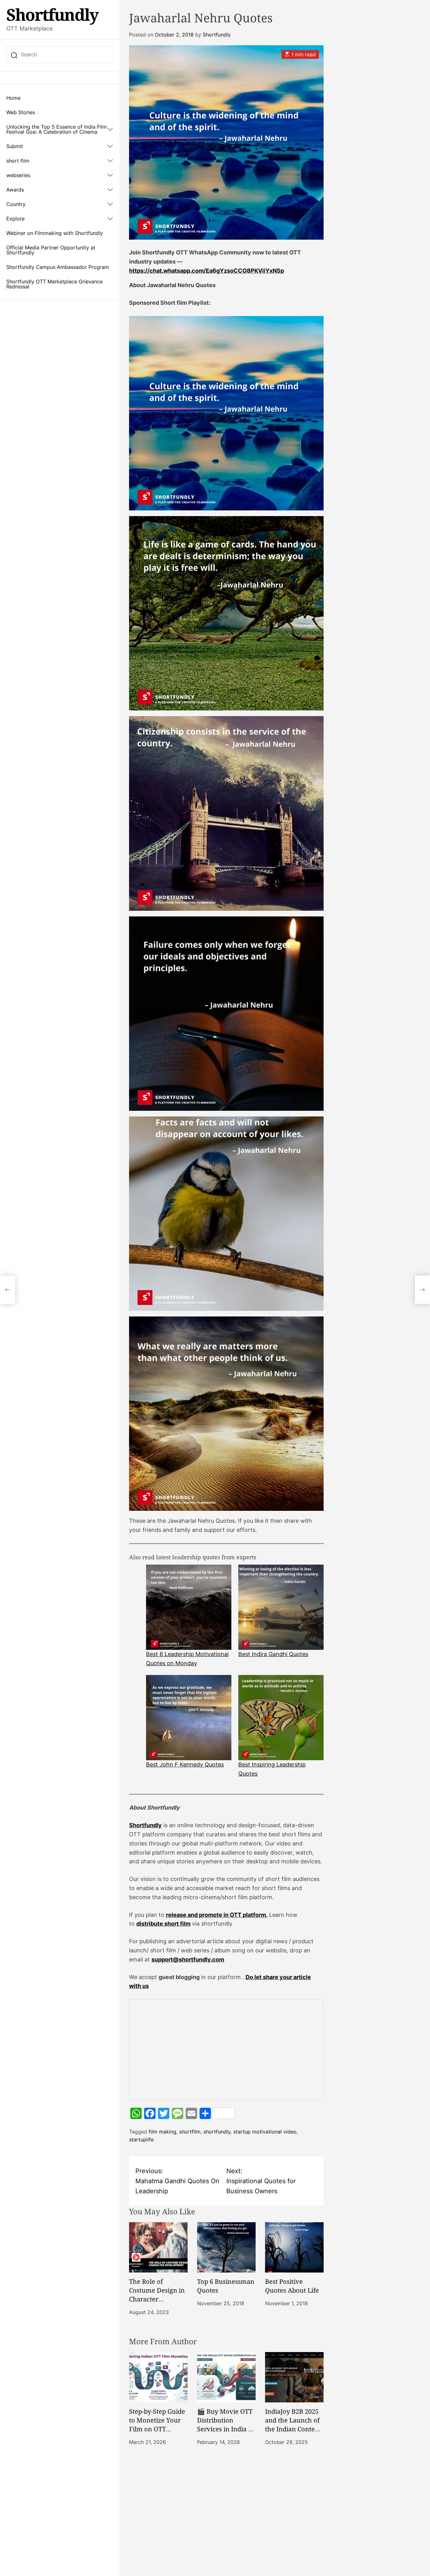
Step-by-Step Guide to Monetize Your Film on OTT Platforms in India (157, 2425)
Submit (15, 146)
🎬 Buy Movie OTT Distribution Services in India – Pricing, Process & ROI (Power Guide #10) (225, 2433)
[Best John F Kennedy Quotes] (189, 1718)
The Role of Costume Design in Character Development (157, 2295)
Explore (15, 219)
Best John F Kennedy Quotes (185, 1764)
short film (18, 161)
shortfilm (190, 2132)
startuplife (141, 2139)
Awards (15, 190)
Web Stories (21, 112)
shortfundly (217, 2132)
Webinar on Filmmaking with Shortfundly (55, 233)
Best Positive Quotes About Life (292, 2286)
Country (16, 204)
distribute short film (163, 1924)
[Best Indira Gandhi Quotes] (281, 1607)
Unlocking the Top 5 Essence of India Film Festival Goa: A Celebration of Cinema (57, 129)
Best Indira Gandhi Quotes (273, 1654)
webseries (18, 175)
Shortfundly (52, 14)
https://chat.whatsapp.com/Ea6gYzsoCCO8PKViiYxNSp (207, 271)
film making (162, 2132)
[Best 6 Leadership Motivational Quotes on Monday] (189, 1607)
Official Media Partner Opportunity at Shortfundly (51, 250)
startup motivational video (265, 2132)
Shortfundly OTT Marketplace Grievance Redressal (54, 284)
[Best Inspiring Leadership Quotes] (281, 1718)
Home (13, 98)
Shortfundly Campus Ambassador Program (58, 267)
